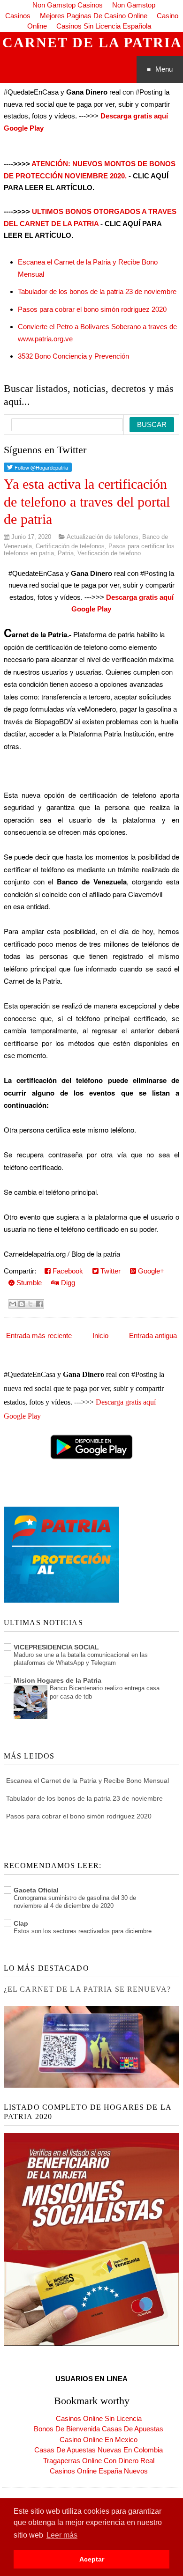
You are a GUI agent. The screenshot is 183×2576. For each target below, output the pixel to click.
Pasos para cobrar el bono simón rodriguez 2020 (92, 309)
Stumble (28, 1283)
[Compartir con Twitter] (30, 1304)
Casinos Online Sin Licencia (99, 2418)
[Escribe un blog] (22, 1304)
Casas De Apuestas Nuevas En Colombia (99, 2450)
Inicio (100, 1336)
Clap (21, 1923)
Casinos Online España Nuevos (99, 2471)
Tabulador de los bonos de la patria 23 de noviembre (97, 291)
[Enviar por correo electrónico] (13, 1304)
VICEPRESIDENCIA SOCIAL (56, 1647)
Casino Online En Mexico (99, 2440)
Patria (66, 553)
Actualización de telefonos (103, 537)
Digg (67, 1283)
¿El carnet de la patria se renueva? (87, 1989)
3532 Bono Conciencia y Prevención (73, 356)
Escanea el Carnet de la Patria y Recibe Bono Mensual (88, 1781)
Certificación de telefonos (70, 546)
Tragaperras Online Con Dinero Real (99, 2461)
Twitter (110, 1271)
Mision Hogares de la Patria (57, 1680)
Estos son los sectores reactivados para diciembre (83, 1931)
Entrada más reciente (39, 1336)
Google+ (150, 1271)
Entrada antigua (153, 1336)
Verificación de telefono (109, 553)
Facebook (67, 1271)
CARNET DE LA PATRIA (92, 42)
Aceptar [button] (92, 2559)
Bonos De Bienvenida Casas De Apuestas (99, 2429)
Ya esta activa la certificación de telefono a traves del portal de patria (87, 501)
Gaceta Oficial (36, 1890)
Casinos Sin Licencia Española (104, 26)
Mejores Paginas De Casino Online (94, 16)
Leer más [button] (62, 2535)
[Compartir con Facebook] (39, 1304)
